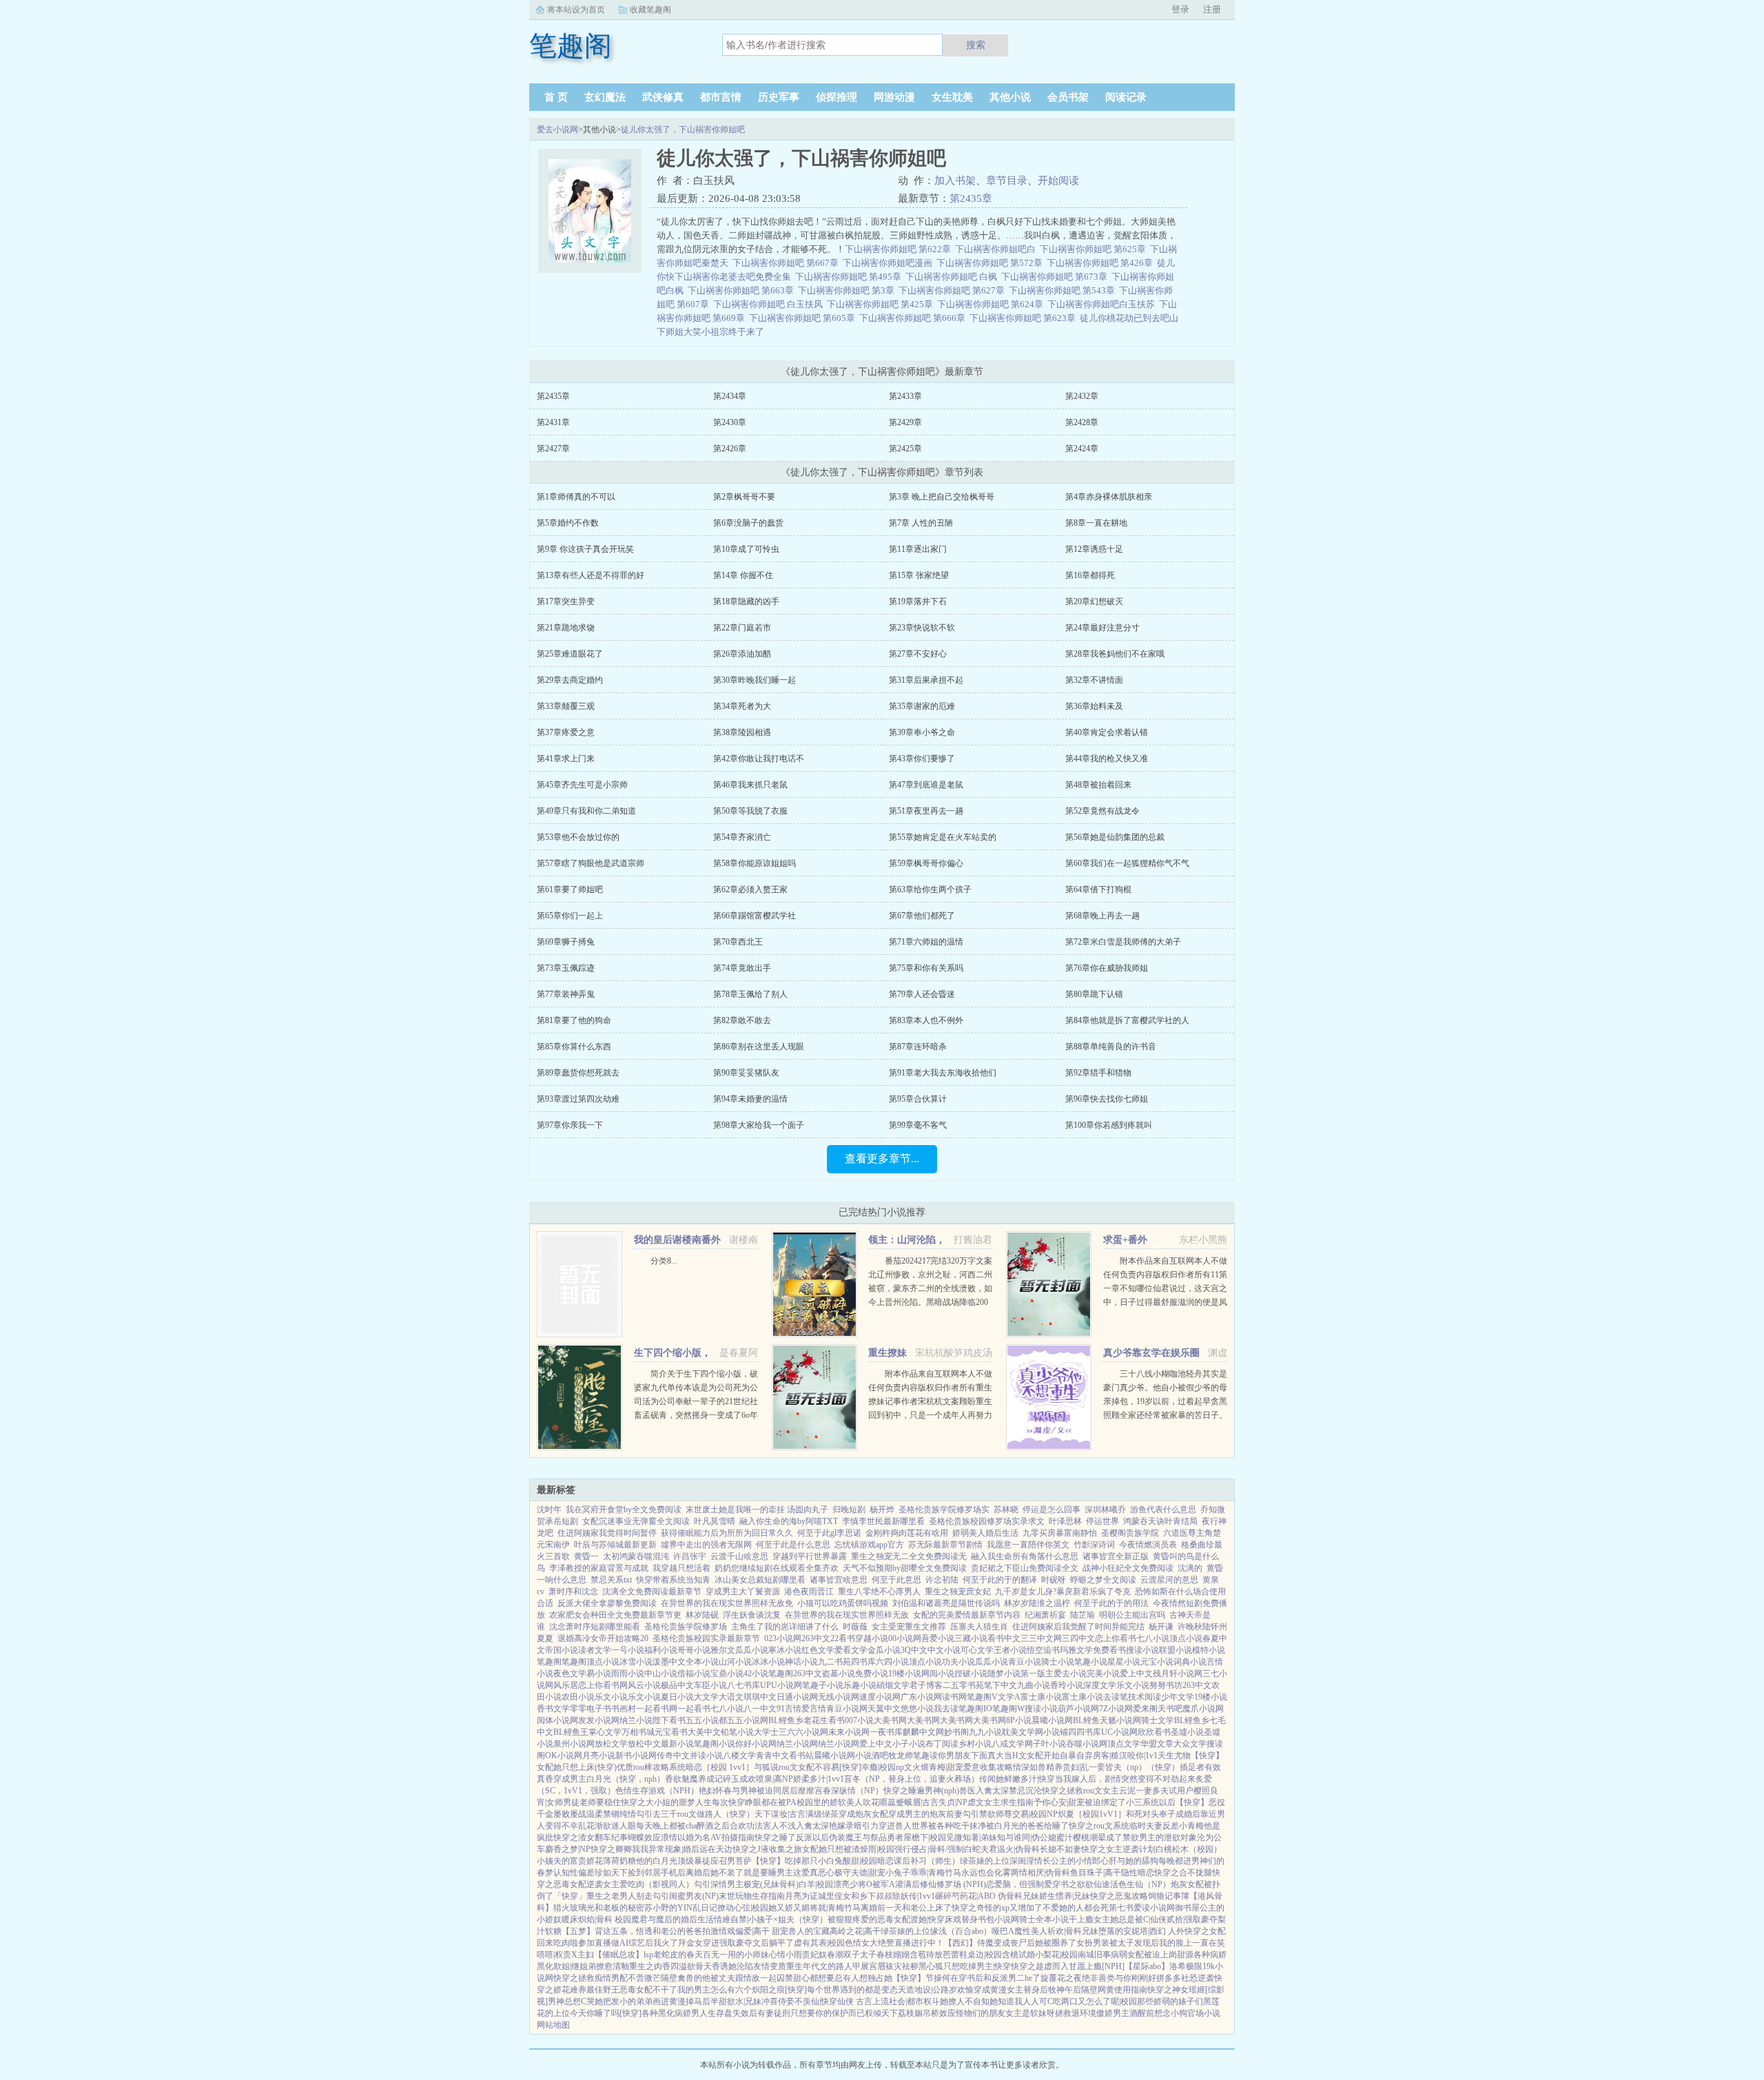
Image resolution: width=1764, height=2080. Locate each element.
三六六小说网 (803, 1732)
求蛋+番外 (1125, 1240)
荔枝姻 (910, 2013)
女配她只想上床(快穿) (577, 1767)
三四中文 (1078, 1638)
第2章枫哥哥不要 (744, 497)
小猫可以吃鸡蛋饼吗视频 (843, 1603)
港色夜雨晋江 (809, 1592)
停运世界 (1102, 1521)
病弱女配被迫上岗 (1144, 1955)
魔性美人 (1031, 1931)
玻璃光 (582, 1908)
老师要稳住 (600, 1802)
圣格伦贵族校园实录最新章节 (706, 1638)
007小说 (859, 1720)
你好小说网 (756, 1744)
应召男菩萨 (731, 1861)
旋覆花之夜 (1061, 1978)
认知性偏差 (574, 1873)
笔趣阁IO (975, 1709)
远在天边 (716, 1849)
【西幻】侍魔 (969, 1943)
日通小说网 (797, 1697)
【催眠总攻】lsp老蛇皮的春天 (648, 1955)
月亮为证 (801, 1896)
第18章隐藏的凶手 (746, 601)
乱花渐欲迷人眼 (607, 1826)
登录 (1180, 9)
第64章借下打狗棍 (1098, 889)
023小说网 (783, 1638)
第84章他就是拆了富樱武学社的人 (1127, 1020)
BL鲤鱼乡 (786, 1720)
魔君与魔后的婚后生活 (673, 1919)
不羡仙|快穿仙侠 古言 (833, 2001)
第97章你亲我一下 (570, 1125)
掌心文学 (605, 1732)
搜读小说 (1142, 1650)
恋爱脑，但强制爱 (1019, 1884)
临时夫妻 (1146, 1826)
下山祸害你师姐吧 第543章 (1064, 290)
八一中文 (760, 1709)
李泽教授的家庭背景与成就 (599, 1568)
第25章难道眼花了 (570, 654)
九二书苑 (834, 1662)
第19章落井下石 (918, 601)
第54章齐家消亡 (742, 837)
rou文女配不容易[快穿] (820, 1767)
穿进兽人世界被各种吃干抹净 (932, 1826)
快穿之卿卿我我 (619, 1849)
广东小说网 (921, 1697)
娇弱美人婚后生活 (985, 1533)
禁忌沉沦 (1025, 1791)
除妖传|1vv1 (914, 1896)
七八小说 (1153, 1638)
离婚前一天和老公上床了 (906, 1908)
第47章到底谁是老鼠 (926, 785)
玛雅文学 (1076, 1650)
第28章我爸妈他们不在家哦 (1115, 654)
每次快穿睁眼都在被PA (754, 1802)
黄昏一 (586, 1556)
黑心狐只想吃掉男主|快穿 (965, 1966)
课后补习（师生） (927, 1861)
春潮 (835, 1955)
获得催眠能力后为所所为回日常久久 (727, 1533)
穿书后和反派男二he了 (999, 1978)
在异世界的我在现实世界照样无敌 (847, 1615)
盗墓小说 (839, 1674)
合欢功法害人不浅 (763, 1826)
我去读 (946, 1709)
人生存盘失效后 (728, 2013)
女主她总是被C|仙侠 (1130, 1919)
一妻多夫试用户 (1165, 1791)
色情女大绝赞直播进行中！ (894, 1943)
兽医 (967, 1791)
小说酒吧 (872, 1755)
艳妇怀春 (715, 1791)
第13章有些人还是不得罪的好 (591, 575)
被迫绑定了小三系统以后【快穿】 (1147, 1802)
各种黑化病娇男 (670, 2013)
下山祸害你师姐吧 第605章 (804, 318)
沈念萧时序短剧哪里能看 (595, 1627)
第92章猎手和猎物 (1098, 1073)
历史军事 (779, 97)
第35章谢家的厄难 (922, 706)
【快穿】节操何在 (925, 1978)
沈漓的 (1190, 1568)
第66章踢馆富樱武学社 (755, 916)
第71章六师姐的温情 (926, 942)
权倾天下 (881, 2013)
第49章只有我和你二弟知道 (586, 811)
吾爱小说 (938, 1638)
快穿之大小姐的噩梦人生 (666, 1802)
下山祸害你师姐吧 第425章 (882, 304)
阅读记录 (1126, 97)
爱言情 (814, 1709)
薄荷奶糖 (619, 1861)
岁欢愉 (961, 1990)
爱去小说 (1070, 1674)
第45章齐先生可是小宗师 (582, 785)
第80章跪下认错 (1094, 994)
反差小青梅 (1183, 1826)
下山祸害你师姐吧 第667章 (788, 263)
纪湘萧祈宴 (1045, 1615)
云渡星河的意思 (1169, 1580)
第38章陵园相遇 (742, 732)
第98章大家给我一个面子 (759, 1125)
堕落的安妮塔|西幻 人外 (1141, 1931)
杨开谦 (1161, 1627)
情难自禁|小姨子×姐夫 (754, 1919)
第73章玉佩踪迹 (566, 968)
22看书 (843, 1638)
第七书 (1121, 1908)
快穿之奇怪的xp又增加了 (997, 1908)
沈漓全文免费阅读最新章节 (652, 1592)
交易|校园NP (1035, 1814)
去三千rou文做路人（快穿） (704, 1814)
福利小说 (661, 1650)
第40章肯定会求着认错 (1107, 732)
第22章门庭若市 (742, 628)
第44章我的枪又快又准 (1107, 759)
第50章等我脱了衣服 (750, 811)
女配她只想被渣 (831, 1849)
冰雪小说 (636, 1662)
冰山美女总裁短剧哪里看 (760, 1580)
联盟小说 (1176, 1650)
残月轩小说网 (1178, 1674)
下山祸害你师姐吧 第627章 (954, 290)
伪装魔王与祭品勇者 (866, 1837)
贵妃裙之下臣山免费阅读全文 (1025, 1568)
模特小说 (1209, 1650)
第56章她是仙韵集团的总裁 (1115, 837)
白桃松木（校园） (1189, 1849)
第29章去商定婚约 (570, 680)
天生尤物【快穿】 (1191, 1755)
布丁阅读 (942, 1744)
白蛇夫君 (981, 1849)
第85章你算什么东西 (574, 1047)
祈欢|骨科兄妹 (1073, 1931)
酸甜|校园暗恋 (868, 1861)
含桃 (1010, 1955)
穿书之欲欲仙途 (1081, 1884)
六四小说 (892, 1662)
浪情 (669, 1837)
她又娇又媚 (789, 1908)
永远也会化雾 (986, 1873)
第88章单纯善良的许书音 (1111, 1047)
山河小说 (735, 1662)
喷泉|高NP (775, 1779)
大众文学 (1190, 1744)
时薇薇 (855, 1627)
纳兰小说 (636, 1720)
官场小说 (1204, 2013)
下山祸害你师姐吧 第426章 (1102, 263)
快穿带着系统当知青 (673, 1580)
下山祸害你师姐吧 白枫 (953, 277)
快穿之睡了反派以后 (792, 1837)
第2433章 (905, 396)
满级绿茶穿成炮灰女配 (847, 1814)
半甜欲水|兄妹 (736, 2001)
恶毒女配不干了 (648, 1990)
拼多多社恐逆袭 (1185, 1978)
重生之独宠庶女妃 (958, 1592)
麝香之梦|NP (568, 1849)
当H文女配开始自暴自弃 (1048, 1755)
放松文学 (611, 1744)
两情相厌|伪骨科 (1040, 1873)
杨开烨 (882, 1510)
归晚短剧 (849, 1510)
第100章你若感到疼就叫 (1109, 1125)
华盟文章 (1157, 1744)
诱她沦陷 (737, 1966)
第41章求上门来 (566, 759)
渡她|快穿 (927, 1919)
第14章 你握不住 (743, 575)
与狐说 (766, 1767)
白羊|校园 (816, 1884)
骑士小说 (1058, 1662)
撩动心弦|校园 (743, 1908)
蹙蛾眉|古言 (917, 1802)
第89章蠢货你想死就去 (578, 1073)
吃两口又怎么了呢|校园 (1095, 2001)
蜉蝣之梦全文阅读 (1103, 1580)
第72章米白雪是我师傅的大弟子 (1123, 942)
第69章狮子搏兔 (566, 942)
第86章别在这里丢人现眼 (759, 1047)
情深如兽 (1029, 1767)
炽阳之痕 (768, 1990)
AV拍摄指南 (732, 1837)
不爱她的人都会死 (1076, 1908)
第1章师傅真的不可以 (576, 497)
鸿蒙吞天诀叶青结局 (1160, 1521)
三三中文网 (1041, 1638)
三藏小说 (971, 1638)
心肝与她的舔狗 (1129, 1861)
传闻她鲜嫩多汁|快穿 (1017, 1779)
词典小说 (1190, 1662)
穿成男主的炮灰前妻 (925, 1814)
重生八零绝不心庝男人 (879, 1592)
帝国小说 (562, 1650)
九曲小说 (1034, 1685)
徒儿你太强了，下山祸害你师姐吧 (683, 130)
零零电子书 (591, 1709)
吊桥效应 (939, 2013)
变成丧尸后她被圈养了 (1035, 1943)
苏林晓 (1006, 1510)
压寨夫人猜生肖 (979, 1627)
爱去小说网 (557, 130)
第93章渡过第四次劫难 (578, 1099)
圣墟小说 (1187, 1732)
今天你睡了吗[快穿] (606, 2013)
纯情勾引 (636, 1814)
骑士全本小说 (1044, 1919)
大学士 (766, 1732)
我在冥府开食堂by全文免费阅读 (624, 1510)
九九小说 (985, 1732)
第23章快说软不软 (922, 628)
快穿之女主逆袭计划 (1118, 1849)
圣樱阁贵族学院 (1130, 1533)
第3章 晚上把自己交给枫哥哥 (942, 497)
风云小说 (644, 1685)
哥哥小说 (694, 1650)
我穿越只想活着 (681, 1568)
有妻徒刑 (774, 2013)
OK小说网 (564, 1755)
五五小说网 (748, 1720)
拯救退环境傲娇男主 (1092, 2013)
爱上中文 (1136, 1674)
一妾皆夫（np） (1118, 1767)
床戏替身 (961, 1919)
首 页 (556, 97)
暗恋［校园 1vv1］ (720, 1767)
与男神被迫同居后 (765, 1791)
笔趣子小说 (823, 1685)
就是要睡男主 (768, 1873)
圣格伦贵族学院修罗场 (686, 1627)
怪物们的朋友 (981, 2013)
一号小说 (628, 1650)
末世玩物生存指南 (752, 1896)
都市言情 (721, 97)
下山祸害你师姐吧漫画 (890, 263)
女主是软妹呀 (1030, 2013)
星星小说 (1124, 1662)
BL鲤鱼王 (571, 1732)
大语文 (731, 1697)
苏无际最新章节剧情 (945, 1545)
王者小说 (1010, 1650)
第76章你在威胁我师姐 (1107, 968)
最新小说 (677, 1744)
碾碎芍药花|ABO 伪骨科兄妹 (987, 1896)
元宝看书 (671, 1732)
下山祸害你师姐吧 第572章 (992, 263)
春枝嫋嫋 (893, 1955)
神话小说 (801, 1662)
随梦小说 (1004, 1674)
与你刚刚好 (1136, 1978)
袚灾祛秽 (902, 1966)
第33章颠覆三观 (566, 706)
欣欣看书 (1154, 1732)
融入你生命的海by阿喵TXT (789, 1521)
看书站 (801, 1755)
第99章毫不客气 (918, 1125)
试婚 (1027, 1955)
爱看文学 (851, 1650)
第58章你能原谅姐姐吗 (755, 863)
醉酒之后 (713, 1826)
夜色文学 (570, 1674)
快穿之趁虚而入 (1040, 1966)
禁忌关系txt (611, 1580)
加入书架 (955, 181)
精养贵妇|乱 (1067, 1767)
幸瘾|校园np (883, 1767)
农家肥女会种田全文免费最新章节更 (615, 1615)
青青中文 (772, 1755)
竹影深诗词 (1094, 1545)
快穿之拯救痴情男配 (591, 1978)
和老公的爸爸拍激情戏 (694, 1931)
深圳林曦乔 (1105, 1510)
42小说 (756, 1674)
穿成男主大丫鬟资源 (743, 1592)
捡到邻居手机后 (657, 1873)
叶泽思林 (1065, 1521)
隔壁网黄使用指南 (1114, 1990)
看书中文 (1004, 1638)
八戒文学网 (1012, 1744)
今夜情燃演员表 (1148, 1545)
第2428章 (1082, 422)
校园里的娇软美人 (830, 1802)
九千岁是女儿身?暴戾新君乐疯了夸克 (1063, 1592)
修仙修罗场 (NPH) (953, 1884)
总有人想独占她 (863, 1978)
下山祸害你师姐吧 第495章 (850, 277)
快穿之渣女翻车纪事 (591, 1837)
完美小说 (1103, 1674)
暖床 (570, 1919)
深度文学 (1100, 1685)
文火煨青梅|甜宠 (934, 1767)
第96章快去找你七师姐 (1107, 1099)
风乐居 (566, 1685)
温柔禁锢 (603, 1814)
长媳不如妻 (1060, 1849)
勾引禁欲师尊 (987, 1814)
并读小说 (706, 1755)
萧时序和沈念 (573, 1592)
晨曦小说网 (1052, 1720)
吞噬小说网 (1087, 1744)
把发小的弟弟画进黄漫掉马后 (657, 2001)
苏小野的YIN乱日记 (681, 1908)
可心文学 (977, 1650)
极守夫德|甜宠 (860, 1873)
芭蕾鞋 (955, 1955)
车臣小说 (710, 1685)
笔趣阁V (982, 1697)
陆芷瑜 (1083, 1615)
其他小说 (1010, 97)
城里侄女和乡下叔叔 (855, 1896)
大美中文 (704, 1732)
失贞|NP (953, 1802)
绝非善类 (1098, 1978)
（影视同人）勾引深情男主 (694, 1884)
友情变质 (770, 1966)
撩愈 (604, 1966)
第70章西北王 (738, 942)
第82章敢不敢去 (742, 1020)
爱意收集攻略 (988, 1767)
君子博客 (926, 1685)
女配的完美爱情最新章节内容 (967, 1615)
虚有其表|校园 (819, 1943)
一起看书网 (657, 1709)
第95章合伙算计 (918, 1099)
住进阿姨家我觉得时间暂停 (607, 1533)
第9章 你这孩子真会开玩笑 (585, 549)
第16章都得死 (1090, 575)
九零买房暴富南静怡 (1060, 1533)
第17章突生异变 (566, 601)
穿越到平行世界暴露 (810, 1556)
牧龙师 (901, 1755)
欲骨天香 (704, 1966)
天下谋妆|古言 (780, 1814)
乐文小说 (1133, 1685)
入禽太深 (992, 1791)
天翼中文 (884, 1709)
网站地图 (553, 2025)
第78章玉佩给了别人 (750, 994)
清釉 (621, 1966)
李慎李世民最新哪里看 (883, 1521)
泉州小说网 (574, 1744)
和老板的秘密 (619, 1908)
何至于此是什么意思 (793, 1545)
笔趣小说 (1091, 1662)
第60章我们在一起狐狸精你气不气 (1127, 863)
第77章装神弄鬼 (566, 994)
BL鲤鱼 (1086, 1720)
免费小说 (872, 1674)
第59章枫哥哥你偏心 (926, 863)
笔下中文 (1001, 1685)
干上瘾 (1081, 1919)
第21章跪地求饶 (566, 628)
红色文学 (818, 1650)
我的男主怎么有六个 (715, 1990)
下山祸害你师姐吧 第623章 (1025, 318)
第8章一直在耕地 (1096, 523)
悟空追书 (1043, 1650)
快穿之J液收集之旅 (767, 1849)
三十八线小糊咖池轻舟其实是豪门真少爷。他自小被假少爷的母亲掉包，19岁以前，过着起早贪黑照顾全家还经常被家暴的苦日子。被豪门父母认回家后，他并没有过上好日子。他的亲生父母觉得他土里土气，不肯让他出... (1165, 1415)
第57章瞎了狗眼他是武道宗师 (591, 863)
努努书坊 (1166, 1685)
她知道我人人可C (1021, 2001)
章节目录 (1007, 181)
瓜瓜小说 (752, 1650)
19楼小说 (905, 1674)
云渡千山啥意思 (739, 1556)
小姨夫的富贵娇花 (570, 1861)
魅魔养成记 (702, 1779)
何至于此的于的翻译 (1000, 1580)
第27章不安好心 (918, 654)
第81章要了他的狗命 (574, 1020)
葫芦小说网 (1078, 1709)
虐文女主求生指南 (1001, 1802)
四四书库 (1085, 1732)
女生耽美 (952, 97)
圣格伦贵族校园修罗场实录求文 (987, 1521)
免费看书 (1109, 1650)
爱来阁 (1145, 1709)
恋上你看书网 (603, 1685)
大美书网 (890, 1720)
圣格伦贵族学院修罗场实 (944, 1510)
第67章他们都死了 (922, 916)
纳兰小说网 (797, 1744)
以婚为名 (694, 1837)
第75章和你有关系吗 (926, 968)
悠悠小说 (917, 1709)
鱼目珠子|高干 (1096, 1873)
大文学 (706, 1697)
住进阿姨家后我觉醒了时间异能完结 (1078, 1627)
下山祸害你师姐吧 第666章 (914, 318)
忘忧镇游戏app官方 (869, 1545)
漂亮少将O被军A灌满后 (876, 1884)
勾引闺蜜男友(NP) (686, 1896)
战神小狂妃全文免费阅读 (1128, 1568)
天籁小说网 (1120, 1720)
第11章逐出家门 (918, 549)
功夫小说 (958, 1662)
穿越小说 (872, 1638)
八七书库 (743, 1685)
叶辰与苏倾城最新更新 (615, 1545)
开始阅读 (1058, 181)
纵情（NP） (861, 1791)
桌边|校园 (985, 1955)
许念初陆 (942, 1580)
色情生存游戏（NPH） (657, 1791)
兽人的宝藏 (809, 1931)
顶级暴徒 (694, 1861)
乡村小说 (975, 1744)
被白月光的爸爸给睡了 (1027, 1826)
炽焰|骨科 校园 (605, 1919)
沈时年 (549, 1510)
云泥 (1127, 1791)
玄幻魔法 (605, 97)
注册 (1212, 9)
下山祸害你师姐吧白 (997, 249)
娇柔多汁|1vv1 (819, 1779)
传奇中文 (673, 1755)
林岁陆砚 (702, 1615)
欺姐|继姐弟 (575, 1966)
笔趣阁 (549, 1662)
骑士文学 (1158, 1720)
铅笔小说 (737, 1732)
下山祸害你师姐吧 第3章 (848, 290)
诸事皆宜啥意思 (839, 1580)
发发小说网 (599, 1720)
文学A (1009, 1697)
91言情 (789, 1709)
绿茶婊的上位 (985, 1861)
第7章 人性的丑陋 (921, 523)
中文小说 (944, 1650)
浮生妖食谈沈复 (752, 1615)
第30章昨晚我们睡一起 (755, 680)
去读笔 (1116, 1697)
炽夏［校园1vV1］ (1092, 1814)
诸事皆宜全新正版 (1116, 1556)
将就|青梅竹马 (835, 1908)
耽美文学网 (1023, 1732)
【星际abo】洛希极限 (1163, 1966)
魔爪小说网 (1203, 1709)
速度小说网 (880, 1697)
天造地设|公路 (923, 1990)
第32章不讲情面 (1094, 680)
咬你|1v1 (1142, 1755)
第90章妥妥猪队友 (746, 1073)
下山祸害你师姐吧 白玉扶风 (770, 304)
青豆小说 (1025, 1662)
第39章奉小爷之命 (922, 732)
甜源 (1185, 1955)
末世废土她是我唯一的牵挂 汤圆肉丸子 (757, 1510)
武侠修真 (663, 97)
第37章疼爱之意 (566, 732)
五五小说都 (706, 1720)
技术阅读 (1145, 1697)
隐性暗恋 (1138, 1873)
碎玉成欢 (739, 1779)
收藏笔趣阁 (650, 10)
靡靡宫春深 (819, 1791)
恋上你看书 (1116, 1638)
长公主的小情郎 (1071, 1861)
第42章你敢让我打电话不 (759, 759)
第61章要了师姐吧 (570, 889)
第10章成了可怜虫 (746, 549)
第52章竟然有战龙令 (1102, 811)
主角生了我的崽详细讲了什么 (785, 1627)
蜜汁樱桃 (1073, 1837)
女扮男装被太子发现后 (1118, 1943)
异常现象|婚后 (674, 1849)
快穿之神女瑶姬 (1176, 1990)
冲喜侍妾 (778, 2001)
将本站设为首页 (576, 10)
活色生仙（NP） (1140, 1884)
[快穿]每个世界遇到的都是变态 (841, 1990)
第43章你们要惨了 (922, 759)
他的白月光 (657, 1861)
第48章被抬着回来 (1098, 785)
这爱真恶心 (814, 1873)
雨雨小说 (628, 1674)
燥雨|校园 (877, 1849)
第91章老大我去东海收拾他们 (943, 1073)
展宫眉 (873, 1966)
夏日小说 (677, 1697)
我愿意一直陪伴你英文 (1028, 1545)
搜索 (976, 45)
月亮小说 (599, 1755)
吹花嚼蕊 (879, 1802)
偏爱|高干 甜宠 (762, 1931)
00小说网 (905, 1638)
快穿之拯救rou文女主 (1080, 1791)
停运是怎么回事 (1052, 1510)
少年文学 (1178, 1697)
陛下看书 (669, 1720)
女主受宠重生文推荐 (909, 1627)
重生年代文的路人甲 (823, 1966)
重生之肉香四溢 (658, 1966)
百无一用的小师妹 (736, 1955)
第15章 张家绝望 (919, 575)
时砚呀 (1054, 1580)
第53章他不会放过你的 (578, 837)
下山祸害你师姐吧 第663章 (743, 290)
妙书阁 (956, 1732)
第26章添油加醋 (742, 654)
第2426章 (730, 449)
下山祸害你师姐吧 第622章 (900, 249)
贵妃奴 (814, 1955)
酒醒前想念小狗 (1158, 2013)
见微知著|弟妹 (972, 1837)
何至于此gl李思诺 (829, 1533)
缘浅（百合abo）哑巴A (972, 1931)
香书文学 (553, 1709)
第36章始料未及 (1094, 706)
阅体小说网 (557, 1720)
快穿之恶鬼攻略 (1119, 1896)
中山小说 (661, 1674)
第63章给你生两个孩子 (930, 889)
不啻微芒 (644, 1978)
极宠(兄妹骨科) (771, 1884)
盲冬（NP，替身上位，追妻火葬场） (912, 1779)
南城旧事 (1094, 1955)
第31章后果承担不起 (926, 680)
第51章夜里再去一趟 (926, 811)
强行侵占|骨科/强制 (929, 1849)
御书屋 (1187, 1908)
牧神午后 (1065, 1990)
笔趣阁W (1008, 1709)
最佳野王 (603, 1990)
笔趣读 (925, 1755)
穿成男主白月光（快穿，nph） (609, 1779)
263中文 (816, 1638)
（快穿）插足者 (1176, 1767)
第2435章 (971, 198)
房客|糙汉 (1110, 1755)
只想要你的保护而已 (828, 2013)
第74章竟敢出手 (742, 968)
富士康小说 (1041, 1697)
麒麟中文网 (923, 1732)
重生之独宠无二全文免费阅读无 (909, 1556)
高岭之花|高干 (855, 1931)
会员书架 (1068, 97)
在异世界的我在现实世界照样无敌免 (727, 1603)
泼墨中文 (669, 1662)
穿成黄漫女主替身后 (1011, 1990)
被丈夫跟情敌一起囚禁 (752, 1978)
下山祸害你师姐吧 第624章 (992, 304)
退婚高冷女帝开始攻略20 (603, 1638)
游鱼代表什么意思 (1163, 1510)
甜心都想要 (814, 1978)
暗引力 (866, 1826)
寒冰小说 (785, 1650)
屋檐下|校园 (925, 1837)
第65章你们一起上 (570, 916)
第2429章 (905, 422)
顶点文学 (1124, 1744)
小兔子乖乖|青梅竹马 (923, 1873)
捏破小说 (971, 1674)
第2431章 (553, 422)
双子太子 (860, 1955)
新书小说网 (636, 1755)
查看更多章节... (882, 1159)
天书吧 (1170, 1709)
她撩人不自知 (965, 2001)
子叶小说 (1049, 1744)
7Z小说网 (1116, 1709)
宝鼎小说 (727, 1674)
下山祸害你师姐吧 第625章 (1095, 249)
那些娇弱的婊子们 (1170, 2001)
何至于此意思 (896, 1580)
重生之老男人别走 (619, 1896)
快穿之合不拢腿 (1183, 1873)
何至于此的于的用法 (1111, 1603)
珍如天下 (611, 1873)
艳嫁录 (841, 1826)
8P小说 (1019, 1720)
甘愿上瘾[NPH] (1097, 1966)
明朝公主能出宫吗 (1132, 1615)
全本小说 (702, 1662)
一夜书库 (886, 1732)
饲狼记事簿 (1169, 1896)
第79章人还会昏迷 (922, 994)
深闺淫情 (1026, 1861)
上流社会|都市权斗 (906, 2001)
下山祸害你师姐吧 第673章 (1056, 277)
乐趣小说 (860, 1685)
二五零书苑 (963, 1685)
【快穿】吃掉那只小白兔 (797, 1861)
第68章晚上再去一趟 (1102, 916)
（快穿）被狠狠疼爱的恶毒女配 (852, 1919)
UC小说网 (1119, 1732)
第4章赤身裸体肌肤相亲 (1109, 497)
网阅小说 (938, 1674)
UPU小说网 (781, 1685)
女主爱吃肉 (624, 1884)
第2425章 (905, 449)
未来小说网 (849, 1732)
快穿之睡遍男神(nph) (921, 1791)
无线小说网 (839, 1697)
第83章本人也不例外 (926, 1020)
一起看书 (694, 1709)
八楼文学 (739, 1755)
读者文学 (595, 1650)
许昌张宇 (690, 1556)
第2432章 (1082, 396)
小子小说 (909, 1744)
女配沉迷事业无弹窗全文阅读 (636, 1521)
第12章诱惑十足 (1094, 549)
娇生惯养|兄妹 (1065, 1896)
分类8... (664, 1261)
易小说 (599, 1674)
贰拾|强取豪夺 (1192, 1919)
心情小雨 (786, 1955)
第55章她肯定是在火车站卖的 (943, 837)
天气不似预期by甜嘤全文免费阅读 (905, 1568)
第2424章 (1082, 449)
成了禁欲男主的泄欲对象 (1151, 1837)
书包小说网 (998, 1919)
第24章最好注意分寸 (1102, 628)
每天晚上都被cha (666, 1826)
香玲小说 (1067, 1685)
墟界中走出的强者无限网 (706, 1545)
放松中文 (644, 1744)
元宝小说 (1157, 1662)
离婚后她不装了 (715, 1873)
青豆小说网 (847, 1709)
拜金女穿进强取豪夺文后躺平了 (736, 1943)
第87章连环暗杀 (918, 1047)
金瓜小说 (884, 1650)
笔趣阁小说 (715, 1744)
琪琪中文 (760, 1697)
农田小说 (578, 1697)
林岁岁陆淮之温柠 (1037, 1603)
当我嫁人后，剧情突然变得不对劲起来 (1125, 1779)
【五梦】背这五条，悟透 (607, 1931)
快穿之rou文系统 (1099, 1826)
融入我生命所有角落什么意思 (1025, 1556)
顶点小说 (1186, 1638)
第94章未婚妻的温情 (750, 1099)
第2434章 (730, 396)
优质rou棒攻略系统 (651, 1767)
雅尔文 (723, 1650)
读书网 (954, 1697)
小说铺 (1056, 1732)
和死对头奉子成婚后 (1163, 1814)
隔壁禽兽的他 (686, 1978)
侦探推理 (837, 97)
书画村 (624, 1709)
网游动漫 (894, 97)
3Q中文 (914, 1650)
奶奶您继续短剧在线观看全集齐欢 (777, 1568)
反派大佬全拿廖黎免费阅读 (607, 1603)
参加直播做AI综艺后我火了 (628, 1943)
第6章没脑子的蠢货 (748, 523)
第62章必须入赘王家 (750, 889)
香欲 (673, 1779)
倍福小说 (694, 1674)
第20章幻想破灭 (1094, 601)
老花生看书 (824, 1720)
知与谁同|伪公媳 (1027, 1837)
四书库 (863, 1662)
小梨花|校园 (1056, 1955)
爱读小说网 (1154, 1908)
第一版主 (1037, 1674)
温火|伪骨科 (1018, 1849)
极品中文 (677, 1685)
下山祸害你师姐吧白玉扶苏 (1103, 304)
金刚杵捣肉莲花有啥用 (907, 1533)
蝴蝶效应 (644, 1837)
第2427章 (553, 449)
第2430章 (730, 422)
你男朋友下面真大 (971, 1755)
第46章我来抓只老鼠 (750, 785)
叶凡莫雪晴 (715, 1521)
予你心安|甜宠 (1059, 1802)
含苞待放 (926, 1955)
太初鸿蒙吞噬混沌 (636, 1556)
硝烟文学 (893, 1685)
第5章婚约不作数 (568, 523)
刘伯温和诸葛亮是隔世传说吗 (946, 1603)
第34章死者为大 (742, 706)
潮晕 (1098, 1837)
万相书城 (638, 1732)
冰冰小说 (768, 1662)
